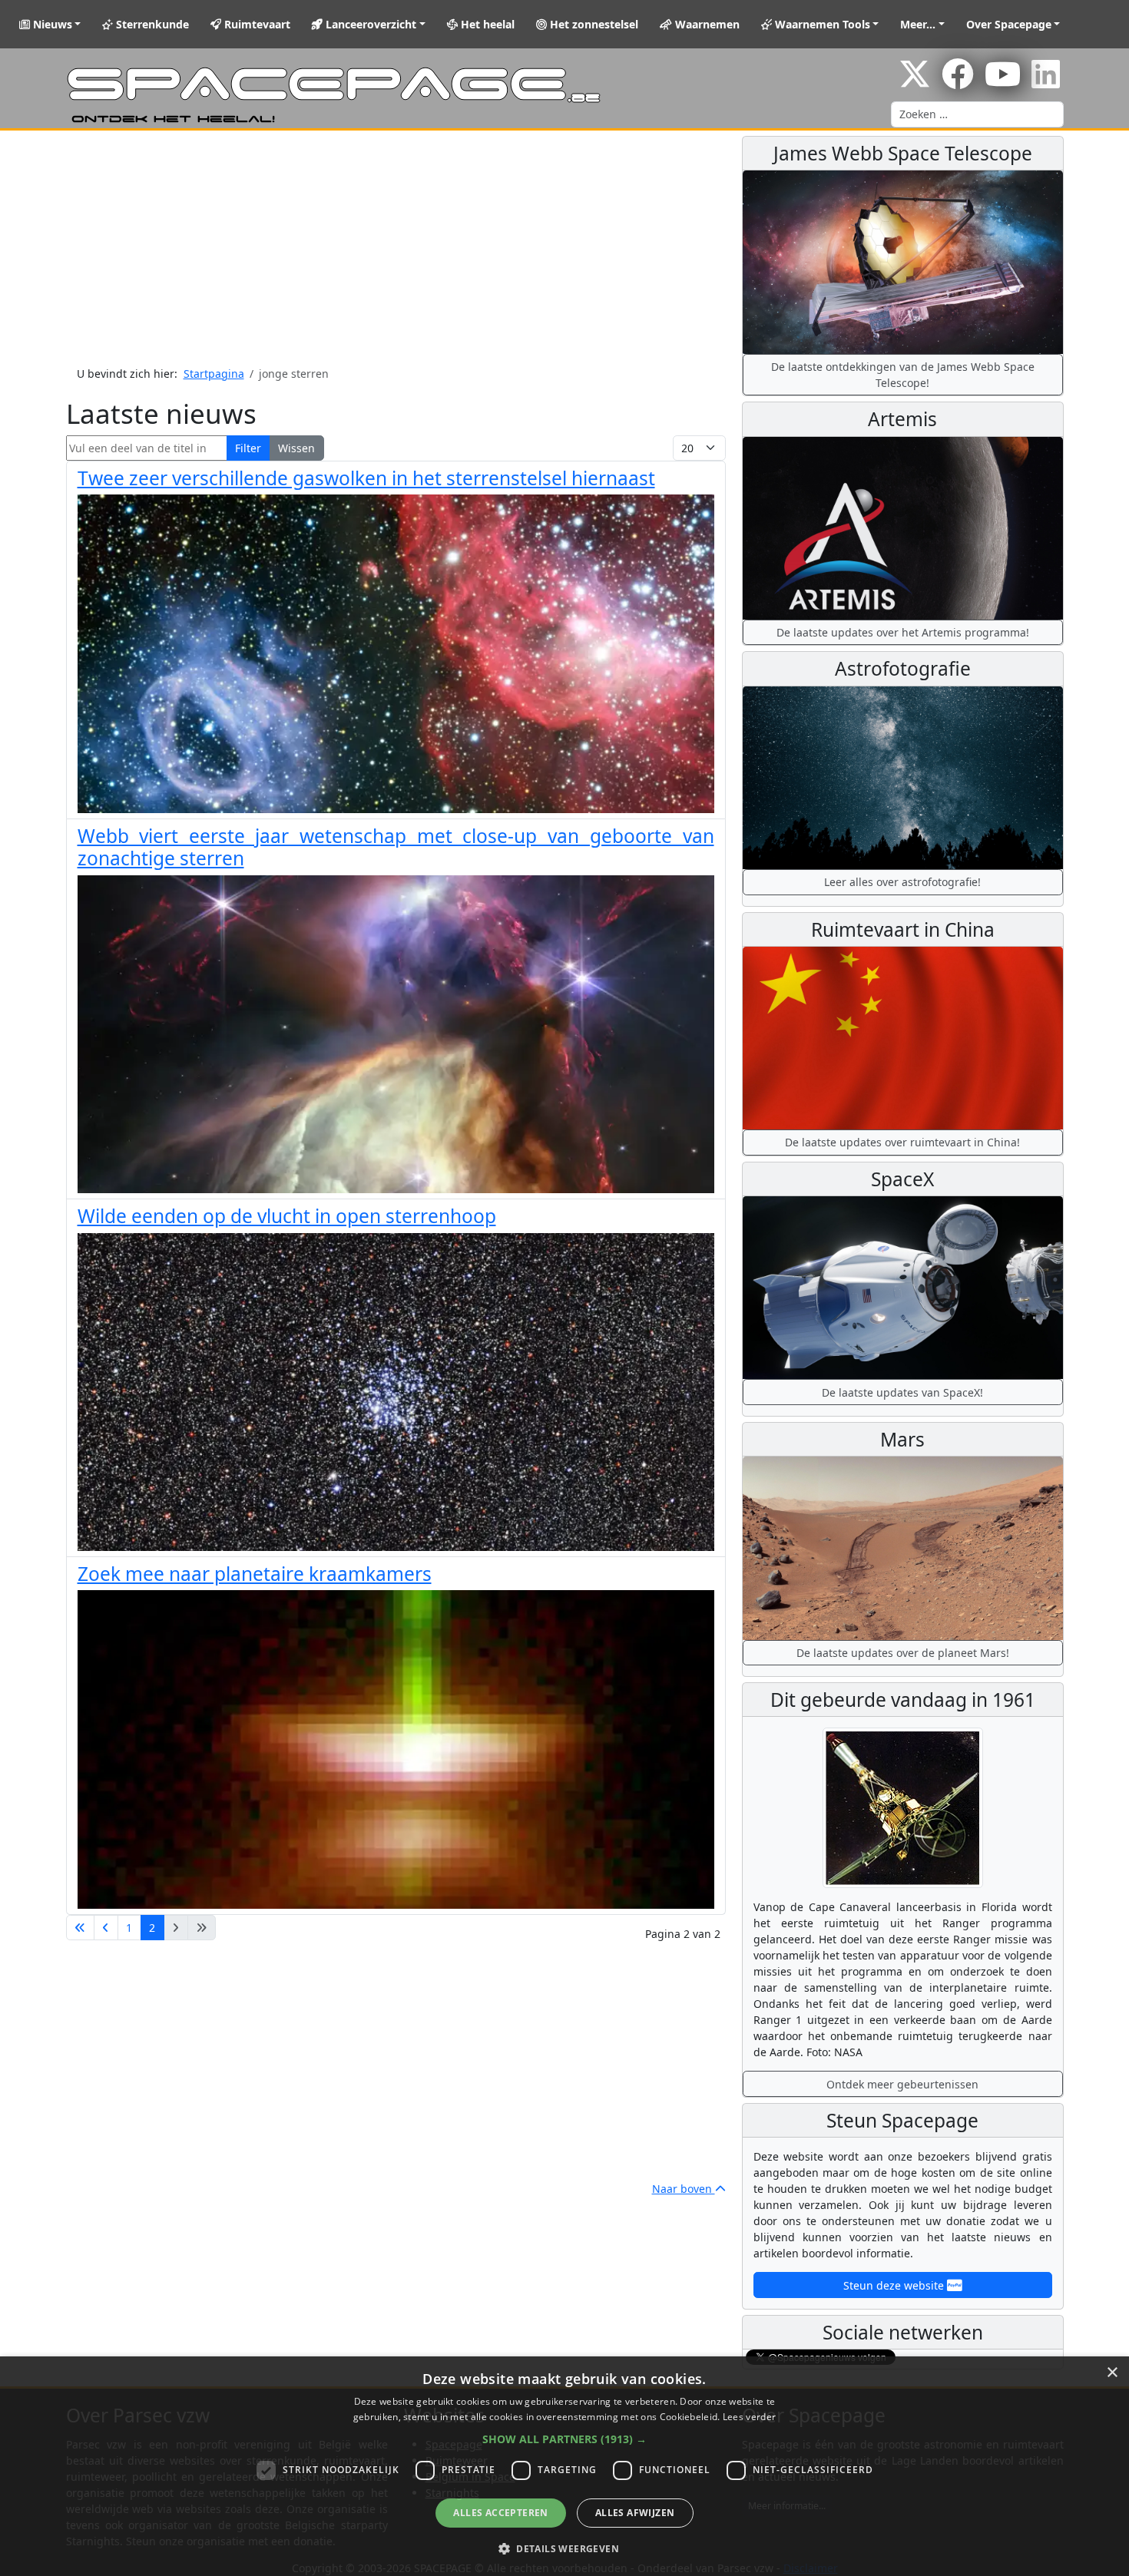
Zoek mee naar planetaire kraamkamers (255, 1574)
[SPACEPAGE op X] (915, 82)
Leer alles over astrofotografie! (902, 882)
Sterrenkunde (151, 24)
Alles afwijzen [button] (635, 2513)
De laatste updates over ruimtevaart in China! (902, 1142)
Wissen (296, 448)
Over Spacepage (1009, 24)
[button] (564, 2439)
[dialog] (564, 2466)
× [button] (1112, 2373)
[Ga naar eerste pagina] (80, 1928)
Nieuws (51, 24)
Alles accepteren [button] (500, 2513)
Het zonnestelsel (593, 24)
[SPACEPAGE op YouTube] (1003, 82)
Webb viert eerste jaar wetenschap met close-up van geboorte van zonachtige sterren (396, 847)
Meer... (918, 24)
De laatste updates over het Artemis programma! (903, 632)
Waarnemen (706, 24)
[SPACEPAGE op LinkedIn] (1046, 82)
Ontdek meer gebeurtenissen (902, 2084)
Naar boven (684, 2189)
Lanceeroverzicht (369, 24)
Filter (248, 448)
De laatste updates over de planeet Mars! (903, 1653)
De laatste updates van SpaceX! (902, 1392)
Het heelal (486, 24)
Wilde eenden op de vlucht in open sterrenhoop (287, 1216)
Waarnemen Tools (821, 24)
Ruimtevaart (256, 24)
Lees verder (749, 2417)
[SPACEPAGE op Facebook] (958, 82)
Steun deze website (895, 2285)
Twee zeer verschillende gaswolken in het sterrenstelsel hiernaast (366, 478)
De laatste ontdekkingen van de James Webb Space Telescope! (903, 375)
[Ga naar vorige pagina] (106, 1928)
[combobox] (977, 114)
